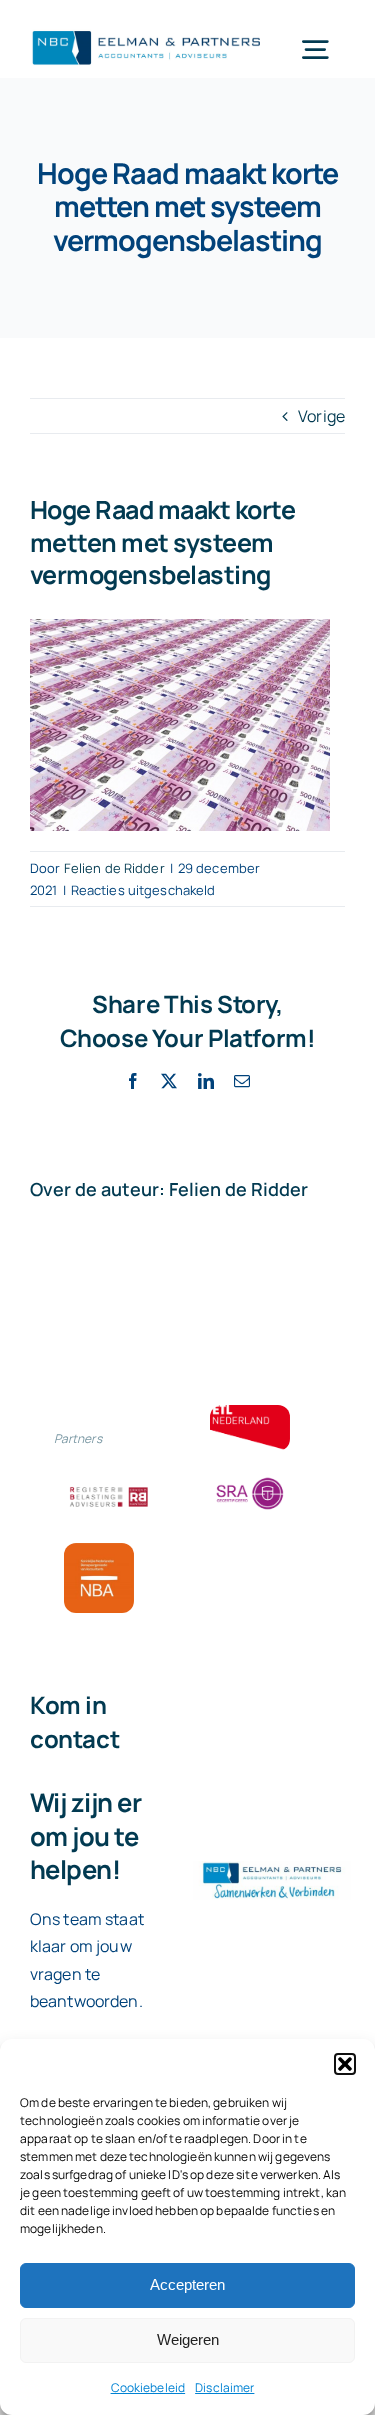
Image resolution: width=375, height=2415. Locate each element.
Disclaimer (224, 2387)
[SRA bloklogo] (250, 1479)
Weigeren (188, 2339)
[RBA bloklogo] (109, 1489)
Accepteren (187, 2284)
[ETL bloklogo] (250, 1413)
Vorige (321, 416)
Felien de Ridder (114, 868)
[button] (345, 2064)
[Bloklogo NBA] (99, 1551)
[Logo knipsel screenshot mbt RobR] (147, 32)
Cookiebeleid (148, 2387)
